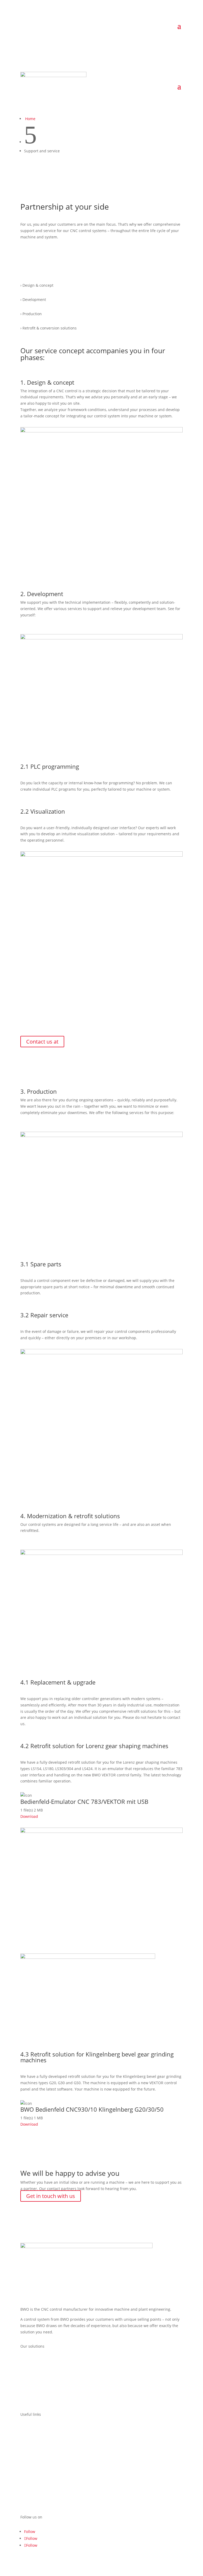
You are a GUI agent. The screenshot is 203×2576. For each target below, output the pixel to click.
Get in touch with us (51, 2196)
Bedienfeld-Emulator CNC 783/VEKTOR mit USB (84, 1801)
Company (29, 2429)
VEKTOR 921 (31, 2390)
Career (26, 2439)
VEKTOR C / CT (33, 2360)
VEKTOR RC (30, 2400)
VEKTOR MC (31, 2380)
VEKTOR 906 (31, 2370)
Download (29, 1816)
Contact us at (42, 1042)
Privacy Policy (32, 2468)
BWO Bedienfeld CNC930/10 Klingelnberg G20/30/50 (92, 2109)
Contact (27, 2449)
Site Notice (30, 2459)
